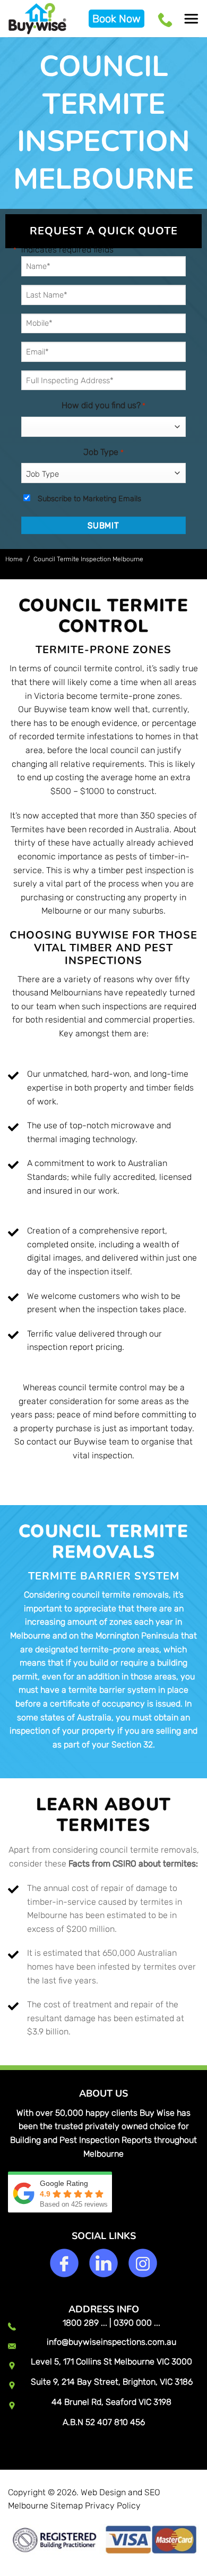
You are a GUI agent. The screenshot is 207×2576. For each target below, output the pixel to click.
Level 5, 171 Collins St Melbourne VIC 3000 (111, 2362)
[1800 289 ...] (167, 19)
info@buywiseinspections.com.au (111, 2342)
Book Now (117, 19)
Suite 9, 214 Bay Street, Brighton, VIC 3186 (112, 2382)
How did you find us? (103, 405)
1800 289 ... (85, 2323)
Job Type (103, 452)
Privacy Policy (113, 2506)
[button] (191, 19)
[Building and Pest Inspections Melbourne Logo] (44, 19)
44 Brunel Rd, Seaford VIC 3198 (111, 2402)
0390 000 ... (137, 2323)
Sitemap (67, 2506)
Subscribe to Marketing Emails (89, 499)
